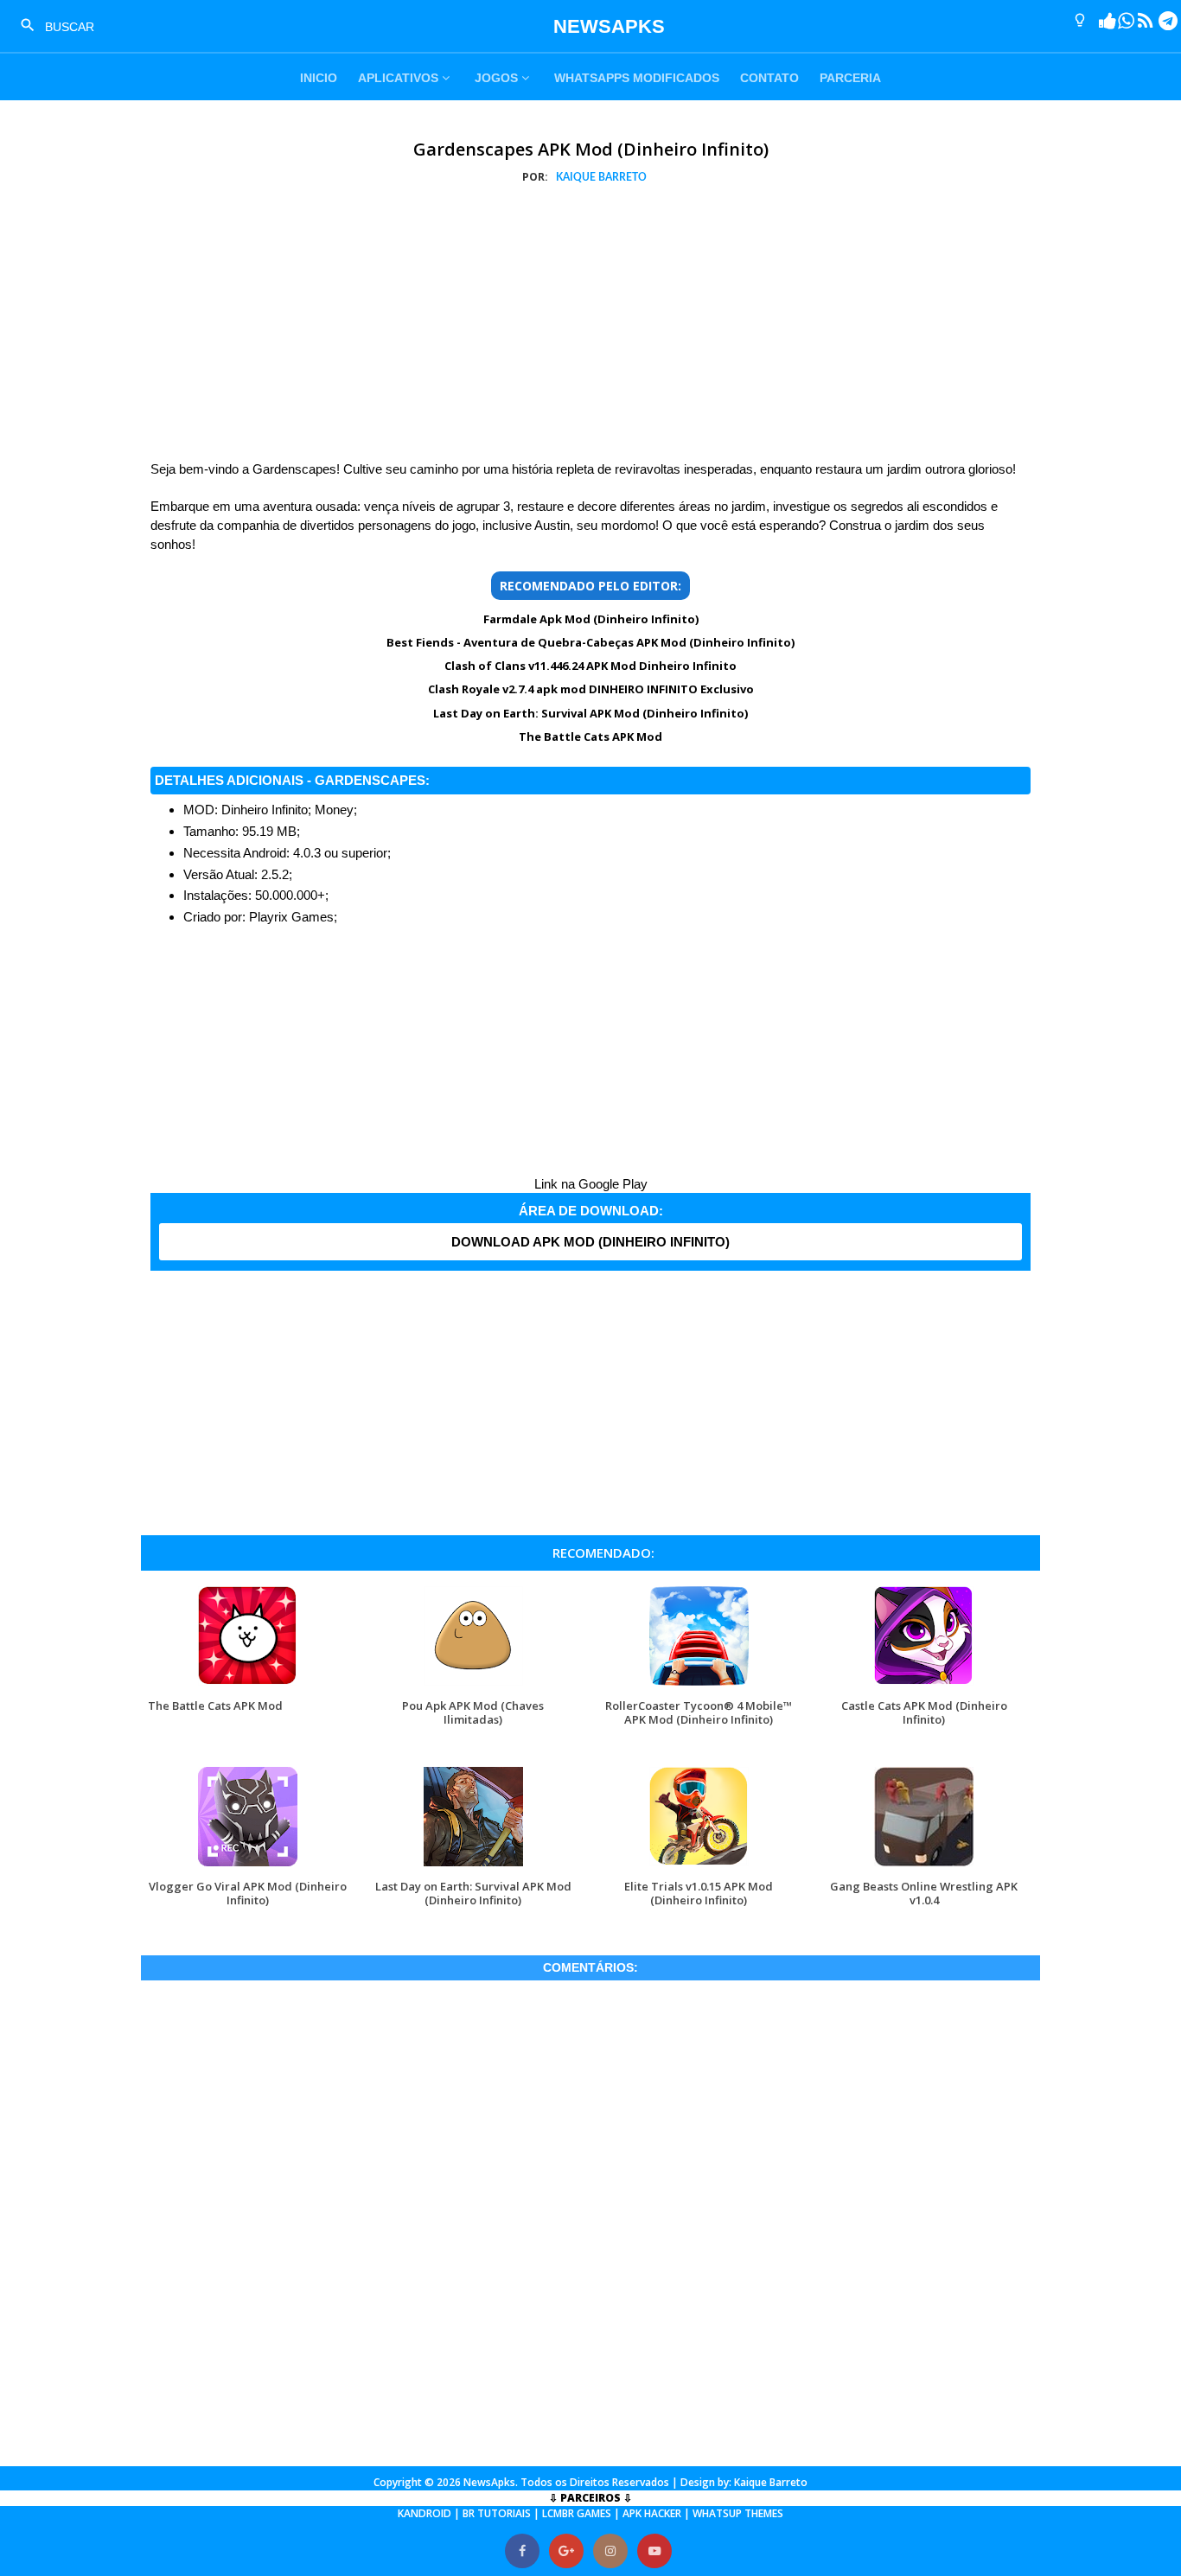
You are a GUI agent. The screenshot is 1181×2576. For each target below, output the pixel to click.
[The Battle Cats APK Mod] (248, 1685)
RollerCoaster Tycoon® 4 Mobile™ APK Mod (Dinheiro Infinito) (699, 1712)
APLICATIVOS (400, 78)
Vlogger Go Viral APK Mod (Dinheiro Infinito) (248, 1893)
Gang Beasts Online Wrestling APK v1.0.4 (924, 1893)
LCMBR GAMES (577, 2513)
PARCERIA (850, 78)
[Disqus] (590, 2222)
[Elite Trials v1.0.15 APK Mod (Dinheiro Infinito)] (699, 1866)
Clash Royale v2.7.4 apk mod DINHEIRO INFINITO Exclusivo (591, 689)
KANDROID (425, 2513)
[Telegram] (1161, 21)
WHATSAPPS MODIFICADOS (637, 78)
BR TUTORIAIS (497, 2513)
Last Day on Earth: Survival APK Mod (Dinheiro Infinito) (590, 713)
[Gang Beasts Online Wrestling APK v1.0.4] (924, 1866)
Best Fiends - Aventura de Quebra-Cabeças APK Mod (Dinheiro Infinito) (590, 642)
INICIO (319, 78)
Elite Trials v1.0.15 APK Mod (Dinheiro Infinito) (699, 1893)
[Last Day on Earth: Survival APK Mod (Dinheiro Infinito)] (473, 1866)
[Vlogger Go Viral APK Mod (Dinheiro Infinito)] (248, 1866)
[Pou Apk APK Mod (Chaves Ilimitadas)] (473, 1685)
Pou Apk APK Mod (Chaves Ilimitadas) (473, 1712)
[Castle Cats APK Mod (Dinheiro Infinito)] (924, 1685)
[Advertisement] (590, 326)
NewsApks (489, 2482)
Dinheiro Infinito (265, 810)
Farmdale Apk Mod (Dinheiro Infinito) (591, 619)
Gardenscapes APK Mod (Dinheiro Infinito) (591, 150)
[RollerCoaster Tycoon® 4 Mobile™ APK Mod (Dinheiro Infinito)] (699, 1685)
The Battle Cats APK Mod (590, 736)
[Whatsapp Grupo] (1120, 21)
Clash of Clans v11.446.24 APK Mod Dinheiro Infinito (590, 666)
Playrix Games (291, 917)
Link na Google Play (591, 1184)
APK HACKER (652, 2513)
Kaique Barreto (771, 2482)
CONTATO (769, 78)
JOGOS (498, 78)
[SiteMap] (1140, 21)
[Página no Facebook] (1101, 21)
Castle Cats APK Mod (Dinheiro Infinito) (924, 1712)
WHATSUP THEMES (738, 2513)
